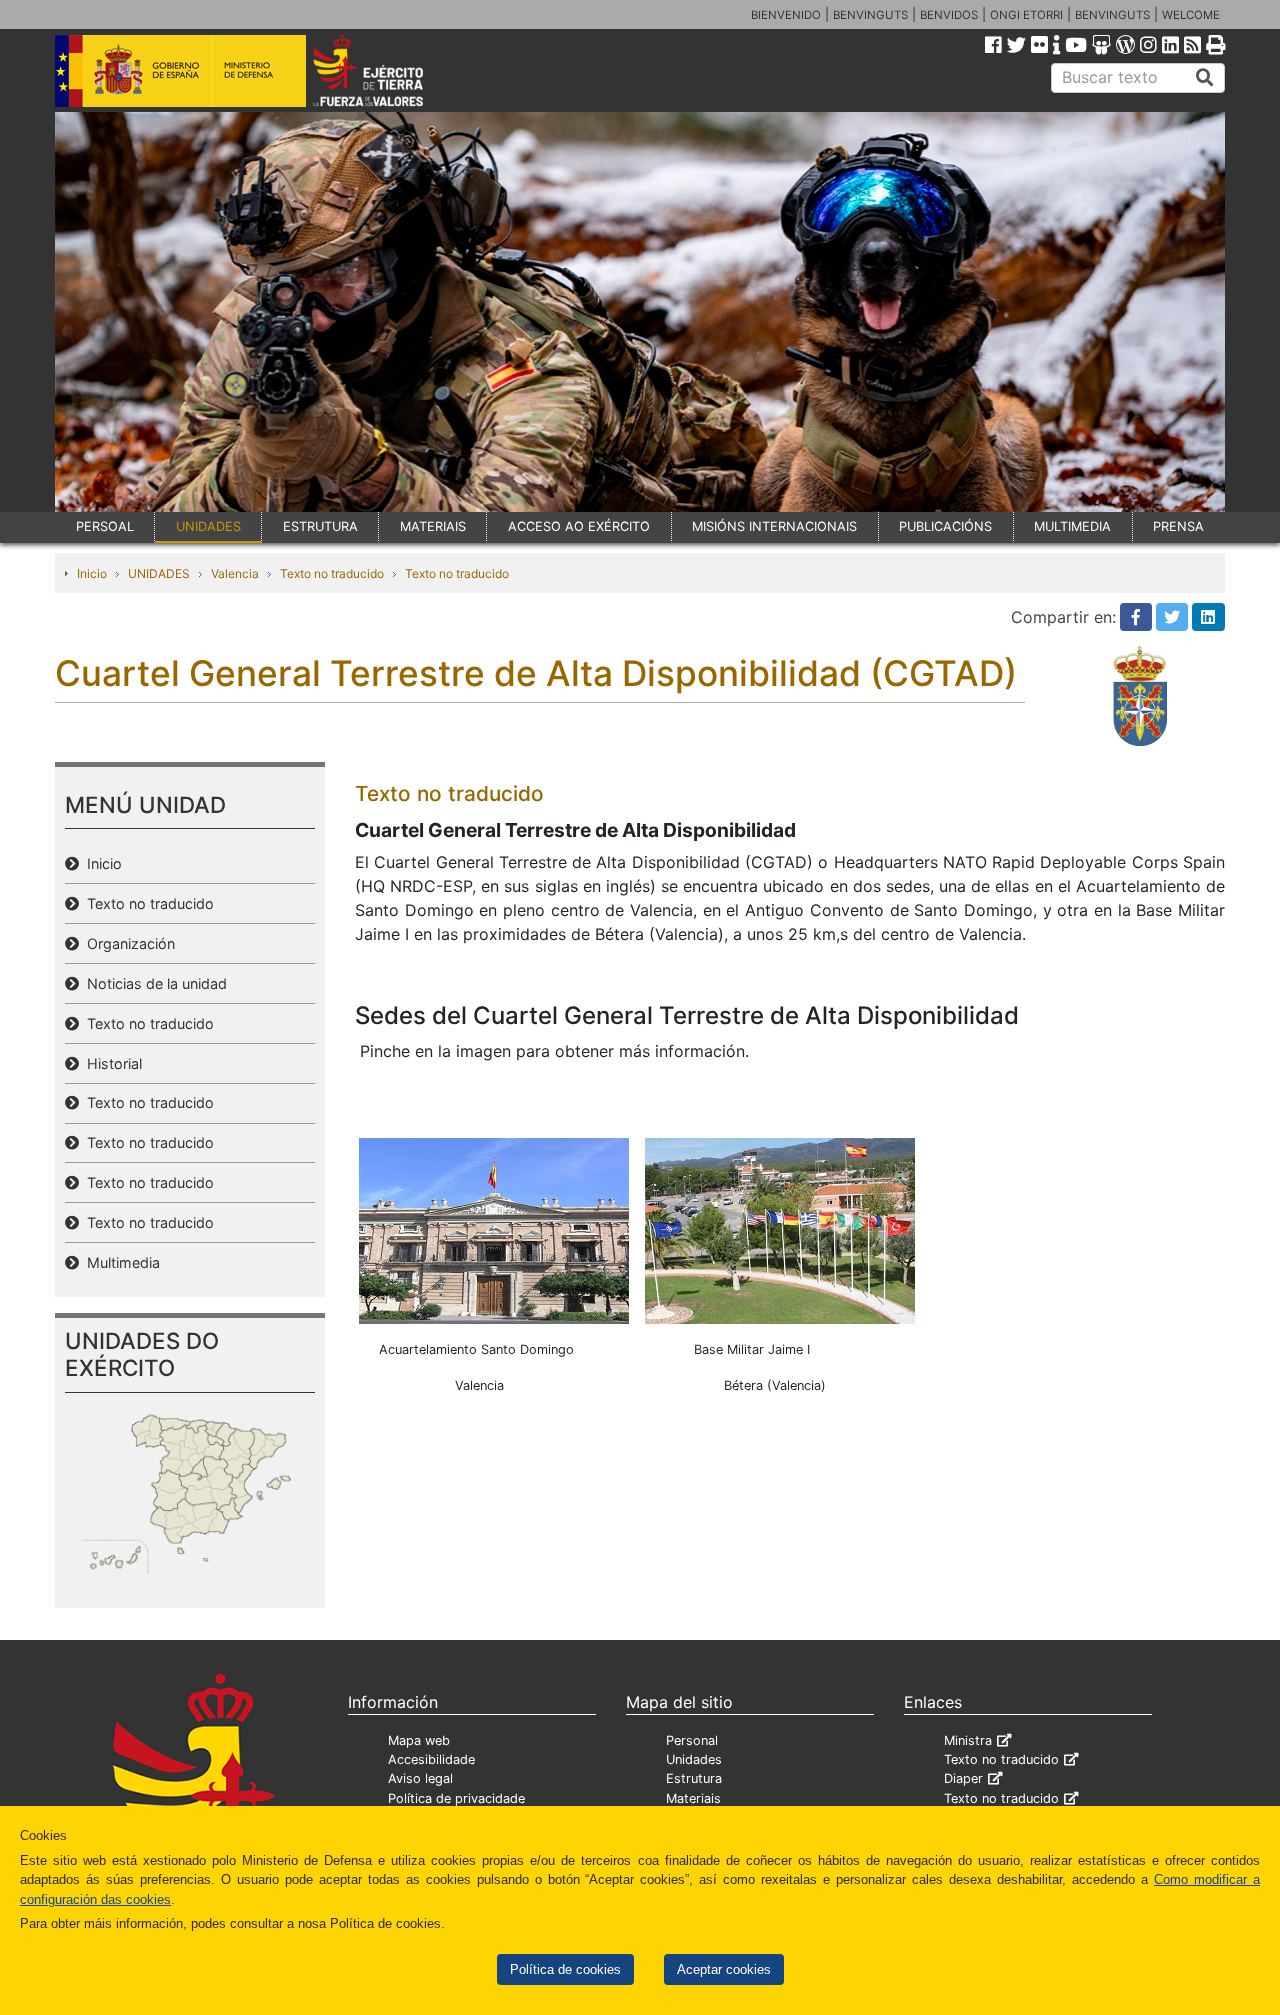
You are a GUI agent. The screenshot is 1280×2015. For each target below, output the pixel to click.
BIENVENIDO (786, 15)
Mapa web (419, 1740)
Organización (127, 943)
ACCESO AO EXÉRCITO (579, 526)
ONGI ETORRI (1026, 15)
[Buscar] (1205, 78)
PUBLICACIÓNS (945, 526)
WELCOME (1191, 15)
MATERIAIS (433, 526)
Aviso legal (420, 1778)
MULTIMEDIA (1072, 526)
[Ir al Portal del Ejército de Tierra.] (391, 69)
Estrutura (694, 1778)
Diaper (963, 1778)
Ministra (968, 1740)
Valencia (235, 573)
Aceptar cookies (724, 1969)
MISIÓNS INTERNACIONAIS (774, 526)
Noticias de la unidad (153, 983)
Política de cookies (565, 1969)
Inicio (92, 573)
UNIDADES (208, 526)
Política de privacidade (456, 1798)
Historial (110, 1063)
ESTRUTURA (320, 526)
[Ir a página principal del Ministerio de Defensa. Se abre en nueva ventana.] (180, 69)
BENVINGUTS (870, 15)
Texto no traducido (332, 573)
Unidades (694, 1759)
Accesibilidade (431, 1759)
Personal (692, 1740)
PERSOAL (105, 526)
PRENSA (1178, 526)
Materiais (693, 1798)
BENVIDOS (949, 15)
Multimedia (119, 1262)
